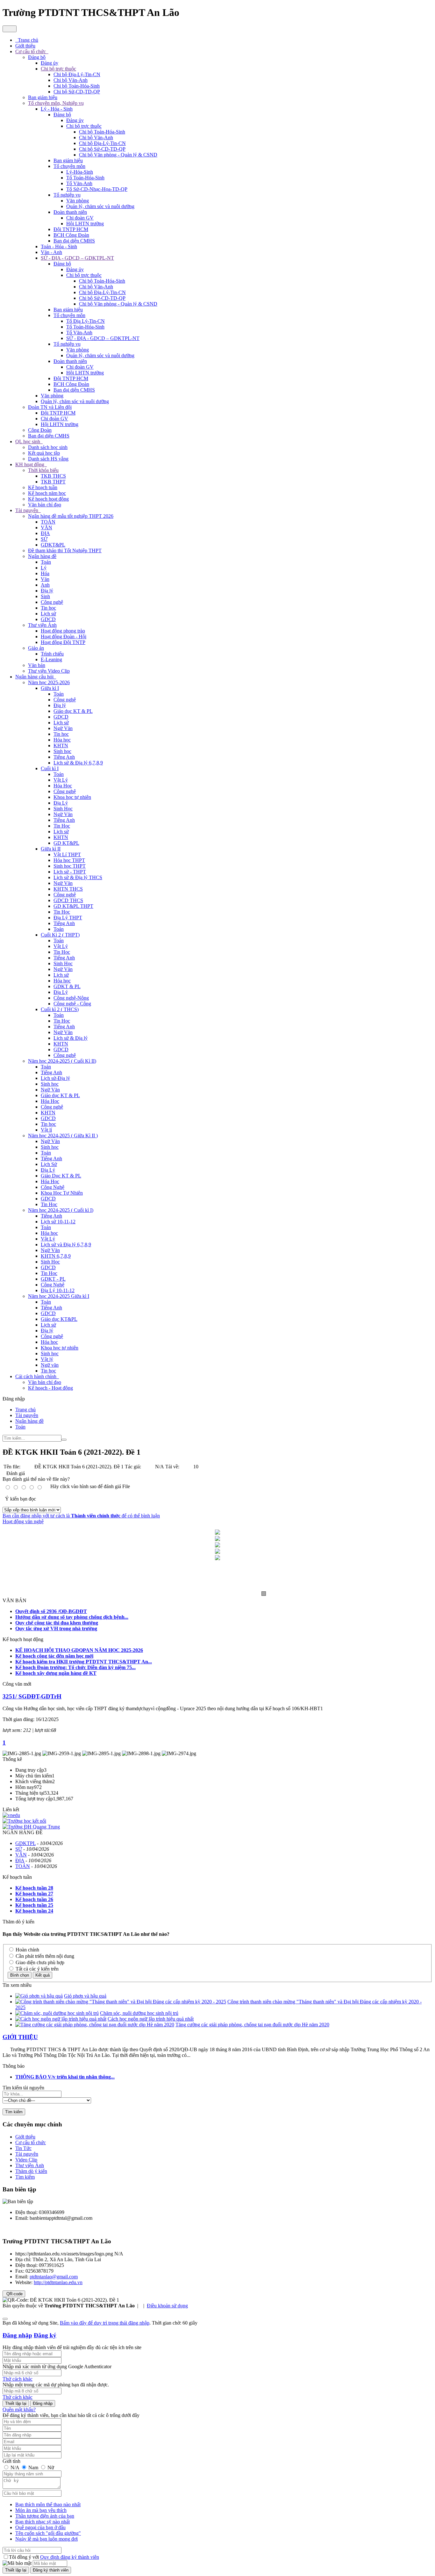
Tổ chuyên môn (69, 166)
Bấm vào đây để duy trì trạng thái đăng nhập (105, 2323)
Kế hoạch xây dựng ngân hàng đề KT (56, 1673)
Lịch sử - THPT (70, 872)
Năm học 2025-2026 (49, 682)
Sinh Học (63, 809)
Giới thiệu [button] (25, 46)
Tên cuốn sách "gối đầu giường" (48, 2533)
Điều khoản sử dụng (167, 2306)
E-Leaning (51, 659)
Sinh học (62, 751)
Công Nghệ (53, 1187)
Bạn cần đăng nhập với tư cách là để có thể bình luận (81, 1516)
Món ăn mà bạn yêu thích (41, 2510)
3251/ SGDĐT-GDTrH (32, 1696)
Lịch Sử (49, 1164)
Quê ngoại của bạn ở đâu (40, 2527)
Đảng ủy (50, 63)
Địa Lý (61, 803)
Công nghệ (52, 602)
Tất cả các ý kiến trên (36, 1969)
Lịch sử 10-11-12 (58, 1222)
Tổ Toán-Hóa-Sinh (85, 178)
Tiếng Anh (64, 757)
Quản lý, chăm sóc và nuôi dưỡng (100, 206)
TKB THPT (53, 482)
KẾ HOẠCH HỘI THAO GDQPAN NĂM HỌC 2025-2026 (79, 1650)
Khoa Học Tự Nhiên (62, 1193)
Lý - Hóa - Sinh (57, 109)
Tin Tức (23, 2148)
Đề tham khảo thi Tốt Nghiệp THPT (65, 550)
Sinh (45, 596)
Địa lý (47, 591)
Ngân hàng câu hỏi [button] (35, 677)
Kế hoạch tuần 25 (34, 1905)
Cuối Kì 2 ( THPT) (60, 935)
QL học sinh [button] (28, 441)
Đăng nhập (17, 2335)
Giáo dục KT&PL (59, 1319)
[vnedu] (11, 1815)
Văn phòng (78, 201)
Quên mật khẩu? (19, 2410)
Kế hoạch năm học (47, 493)
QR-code (14, 2294)
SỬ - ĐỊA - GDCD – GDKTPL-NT (77, 258)
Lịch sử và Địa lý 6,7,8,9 (66, 1245)
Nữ (50, 2467)
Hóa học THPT (69, 860)
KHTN (61, 745)
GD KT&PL (66, 843)
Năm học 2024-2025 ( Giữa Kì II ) (63, 1136)
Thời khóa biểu (43, 470)
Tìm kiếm (25, 2177)
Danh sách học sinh (48, 447)
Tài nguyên (27, 2154)
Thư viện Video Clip (49, 671)
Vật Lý (61, 780)
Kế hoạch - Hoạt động (50, 1388)
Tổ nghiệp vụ (67, 195)
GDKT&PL (53, 545)
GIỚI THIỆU (20, 2037)
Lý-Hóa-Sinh (80, 172)
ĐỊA (45, 533)
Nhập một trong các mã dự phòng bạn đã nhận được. (56, 2385)
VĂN (46, 528)
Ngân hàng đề (42, 556)
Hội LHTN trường (85, 224)
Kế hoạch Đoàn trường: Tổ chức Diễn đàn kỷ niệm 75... (75, 1667)
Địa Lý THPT (68, 918)
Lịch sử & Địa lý (71, 1038)
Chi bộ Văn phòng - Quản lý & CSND (118, 155)
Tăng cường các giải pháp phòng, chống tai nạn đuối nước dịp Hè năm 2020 (252, 2025)
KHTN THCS (68, 889)
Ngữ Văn (63, 728)
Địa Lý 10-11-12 (58, 1290)
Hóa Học (63, 786)
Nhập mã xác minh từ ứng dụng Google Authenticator (57, 2366)
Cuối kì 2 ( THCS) (60, 1009)
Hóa (45, 573)
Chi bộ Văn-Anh (71, 80)
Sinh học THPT (70, 866)
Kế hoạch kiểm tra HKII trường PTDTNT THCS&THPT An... (84, 1662)
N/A (15, 2467)
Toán (46, 562)
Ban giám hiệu (43, 97)
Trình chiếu (52, 654)
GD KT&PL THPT (73, 906)
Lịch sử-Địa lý (55, 1078)
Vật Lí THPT (67, 854)
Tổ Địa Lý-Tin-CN (86, 321)
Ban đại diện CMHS (74, 241)
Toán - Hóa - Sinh (59, 246)
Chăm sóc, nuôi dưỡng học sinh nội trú (139, 2013)
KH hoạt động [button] (30, 464)
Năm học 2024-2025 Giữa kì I (59, 1296)
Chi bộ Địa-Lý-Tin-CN (77, 74)
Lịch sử (48, 614)
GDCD (48, 619)
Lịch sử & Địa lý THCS (78, 877)
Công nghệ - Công (72, 1004)
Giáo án (36, 648)
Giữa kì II (51, 849)
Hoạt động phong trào (63, 631)
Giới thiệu (25, 2137)
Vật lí (46, 1130)
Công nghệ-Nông (71, 998)
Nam (33, 2467)
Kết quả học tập (44, 453)
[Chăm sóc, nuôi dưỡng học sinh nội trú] (57, 2013)
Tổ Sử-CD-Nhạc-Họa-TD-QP (97, 189)
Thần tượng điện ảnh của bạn (45, 2516)
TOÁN (48, 522)
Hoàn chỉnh (27, 1950)
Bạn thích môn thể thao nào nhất (48, 2504)
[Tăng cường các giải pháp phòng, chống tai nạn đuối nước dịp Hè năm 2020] (95, 2025)
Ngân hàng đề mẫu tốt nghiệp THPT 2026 (71, 516)
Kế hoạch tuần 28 (34, 1888)
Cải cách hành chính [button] (36, 1376)
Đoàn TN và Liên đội (50, 407)
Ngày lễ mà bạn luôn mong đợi (46, 2539)
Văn (45, 579)
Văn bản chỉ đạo (45, 505)
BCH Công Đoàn (71, 235)
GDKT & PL (67, 986)
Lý (44, 568)
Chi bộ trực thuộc (58, 69)
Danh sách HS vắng (48, 459)
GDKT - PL (53, 1279)
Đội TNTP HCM (71, 229)
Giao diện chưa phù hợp (39, 1962)
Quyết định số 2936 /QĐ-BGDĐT (51, 1611)
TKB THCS (53, 476)
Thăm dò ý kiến (31, 2171)
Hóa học (62, 740)
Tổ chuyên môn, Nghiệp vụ (56, 103)
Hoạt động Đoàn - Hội (64, 637)
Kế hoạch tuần (43, 487)
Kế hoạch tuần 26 (34, 1899)
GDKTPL (25, 1843)
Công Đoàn (40, 430)
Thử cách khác (18, 2379)
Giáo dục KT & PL (73, 711)
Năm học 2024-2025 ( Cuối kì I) (61, 1210)
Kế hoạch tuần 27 (34, 1894)
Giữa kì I (50, 688)
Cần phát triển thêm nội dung (44, 1956)
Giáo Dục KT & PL (61, 1176)
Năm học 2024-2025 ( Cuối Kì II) (62, 1061)
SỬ (44, 539)
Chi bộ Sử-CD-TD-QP (77, 92)
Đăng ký (45, 2335)
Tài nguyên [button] (27, 510)
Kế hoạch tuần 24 (34, 1911)
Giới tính (11, 2461)
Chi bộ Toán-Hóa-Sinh (77, 86)
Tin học (48, 608)
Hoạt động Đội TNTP (63, 642)
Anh (45, 585)
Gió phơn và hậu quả (85, 1996)
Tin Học (62, 826)
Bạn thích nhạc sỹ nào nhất (43, 2522)
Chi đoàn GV (80, 218)
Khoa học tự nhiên (72, 797)
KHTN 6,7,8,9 (56, 1256)
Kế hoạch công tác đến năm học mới (54, 1656)
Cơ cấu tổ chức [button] (31, 51)
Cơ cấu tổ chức (31, 2142)
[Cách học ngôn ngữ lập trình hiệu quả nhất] (61, 2019)
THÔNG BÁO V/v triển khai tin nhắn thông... (65, 2077)
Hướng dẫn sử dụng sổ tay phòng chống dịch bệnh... (72, 1617)
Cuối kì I (50, 768)
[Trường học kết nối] (24, 1821)
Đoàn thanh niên (70, 212)
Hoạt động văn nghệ (23, 1521)
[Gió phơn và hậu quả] (39, 1996)
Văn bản (37, 665)
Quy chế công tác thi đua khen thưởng (57, 1623)
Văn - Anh (51, 252)
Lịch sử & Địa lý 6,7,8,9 (78, 763)
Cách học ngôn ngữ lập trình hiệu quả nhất (151, 2019)
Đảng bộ (37, 57)
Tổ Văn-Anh (79, 183)
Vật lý (47, 1359)
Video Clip (26, 2160)
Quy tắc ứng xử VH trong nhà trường (56, 1628)
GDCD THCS (68, 900)
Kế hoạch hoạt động (48, 499)
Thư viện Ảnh (42, 625)
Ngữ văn (50, 1365)
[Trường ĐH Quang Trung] (31, 1827)
